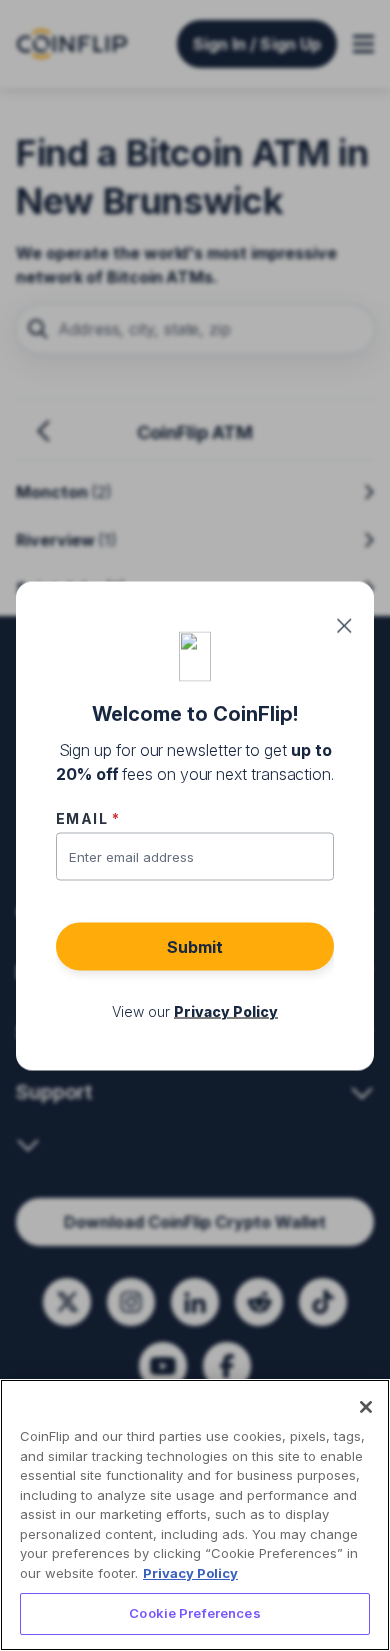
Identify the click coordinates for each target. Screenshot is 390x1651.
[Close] (366, 1407)
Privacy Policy (190, 1573)
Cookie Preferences (194, 1613)
